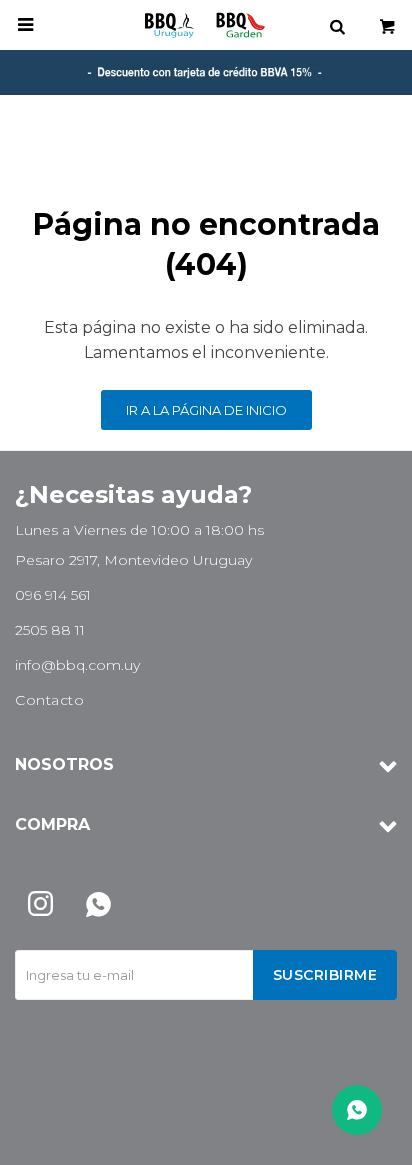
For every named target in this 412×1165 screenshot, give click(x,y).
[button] (337, 25)
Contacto (49, 700)
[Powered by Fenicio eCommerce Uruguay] (367, 1140)
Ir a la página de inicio (206, 410)
